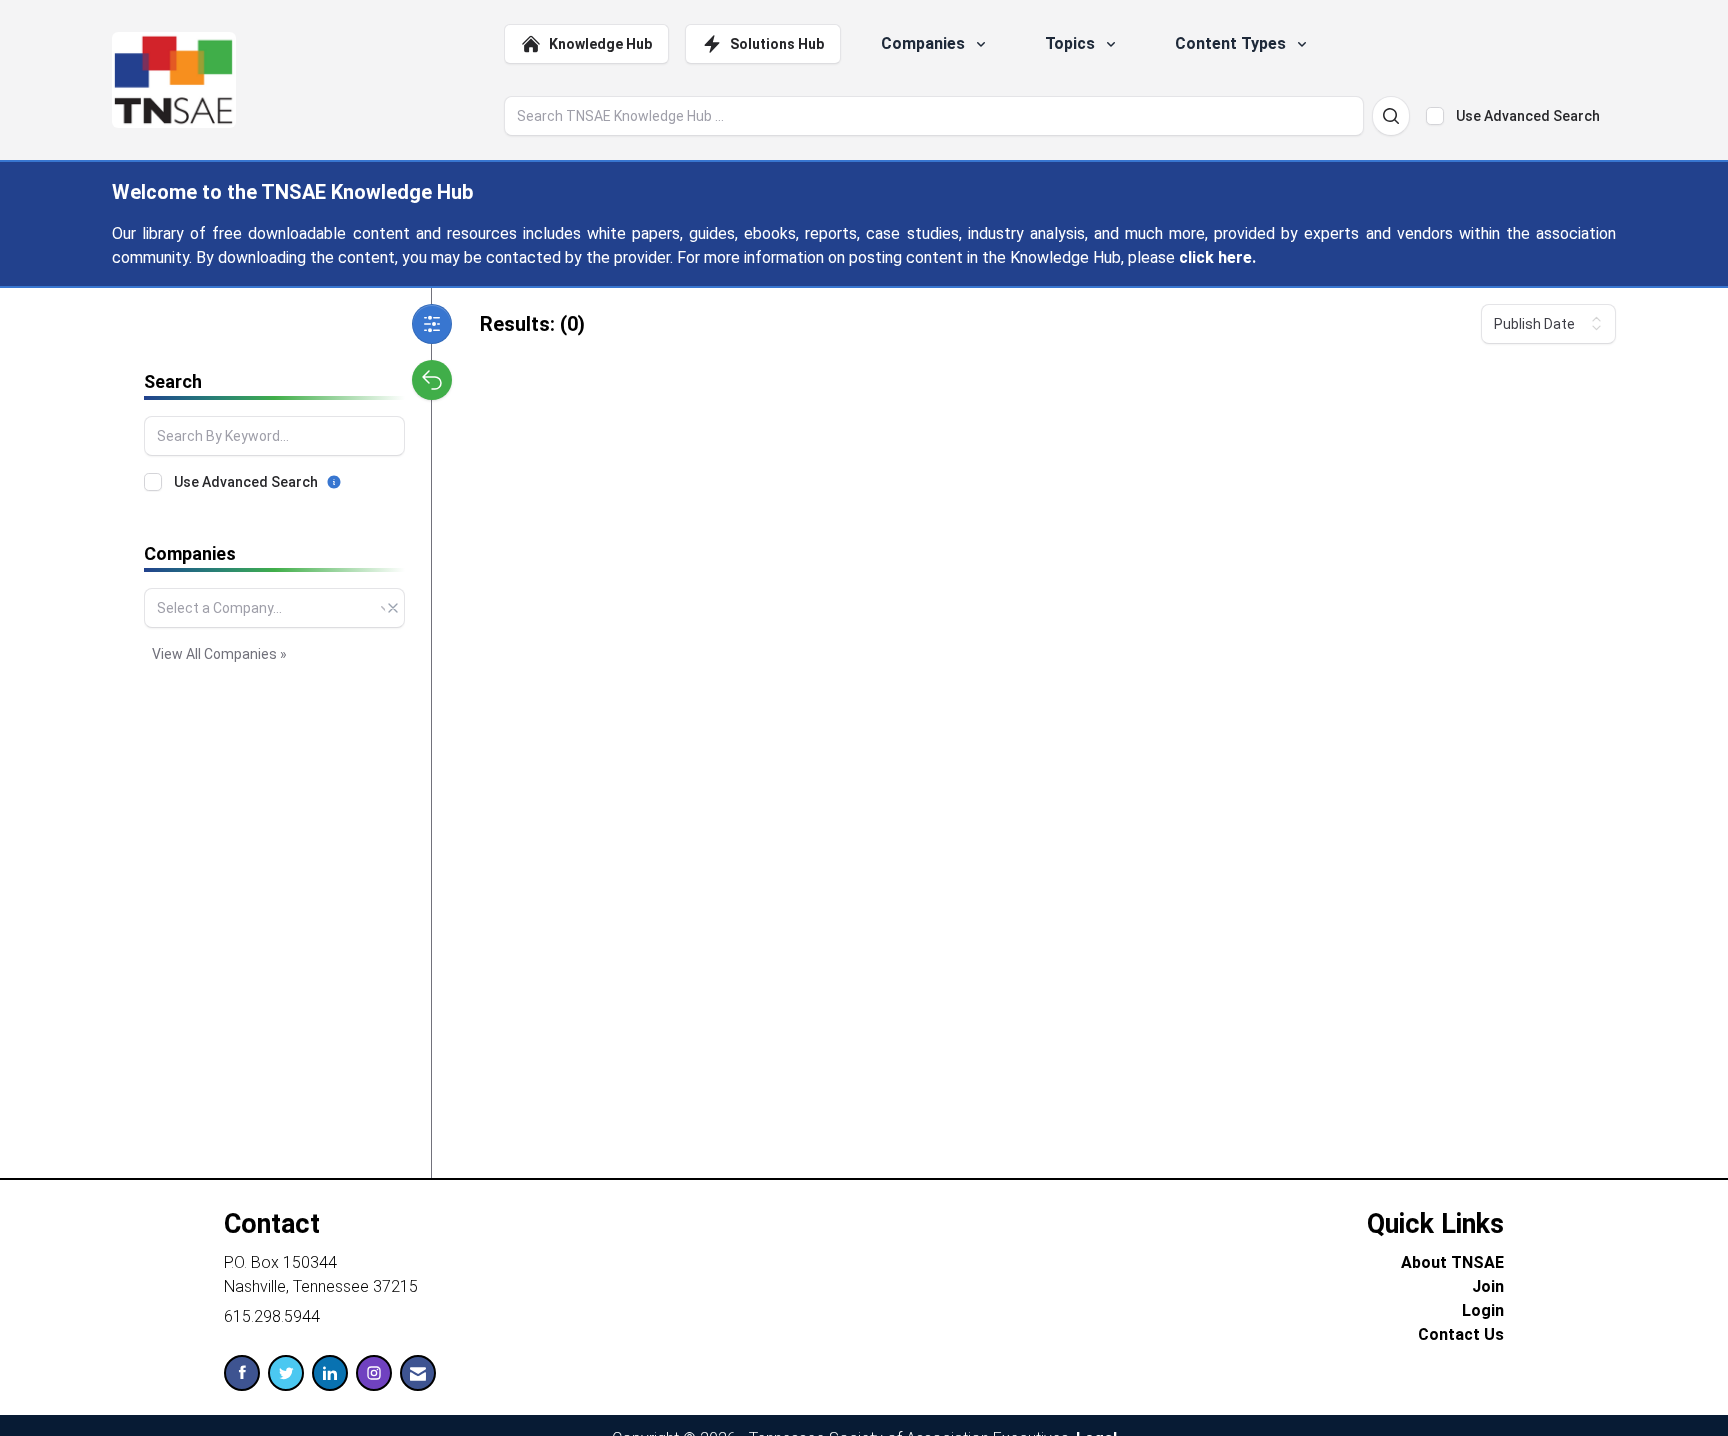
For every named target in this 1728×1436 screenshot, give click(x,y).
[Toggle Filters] (432, 324)
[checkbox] (1435, 116)
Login (1483, 1310)
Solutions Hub (777, 44)
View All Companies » (219, 654)
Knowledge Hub (600, 44)
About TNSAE (1452, 1262)
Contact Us (1461, 1334)
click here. (1217, 257)
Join (1488, 1286)
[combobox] (274, 608)
